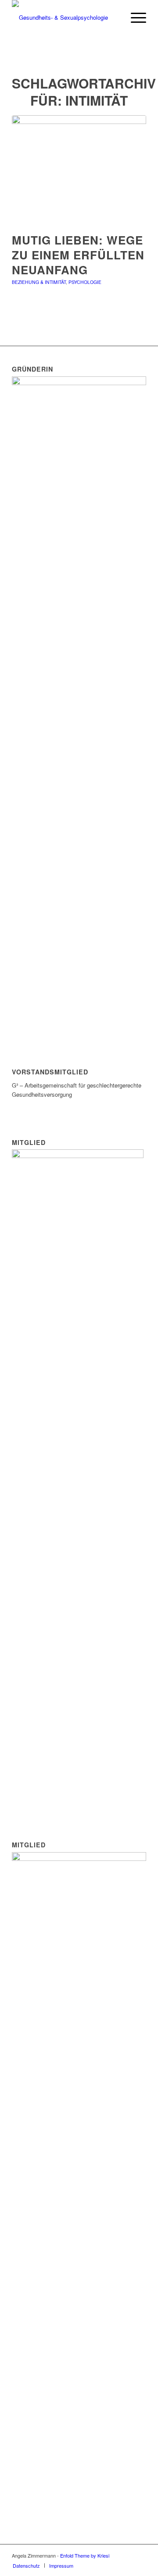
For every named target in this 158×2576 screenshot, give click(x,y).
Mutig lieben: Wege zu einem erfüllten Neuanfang (78, 255)
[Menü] (134, 18)
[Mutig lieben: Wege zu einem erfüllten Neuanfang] (79, 169)
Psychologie (85, 282)
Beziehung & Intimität (39, 282)
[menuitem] (134, 18)
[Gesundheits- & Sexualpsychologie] (66, 18)
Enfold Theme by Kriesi (85, 2555)
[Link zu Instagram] (140, 2555)
